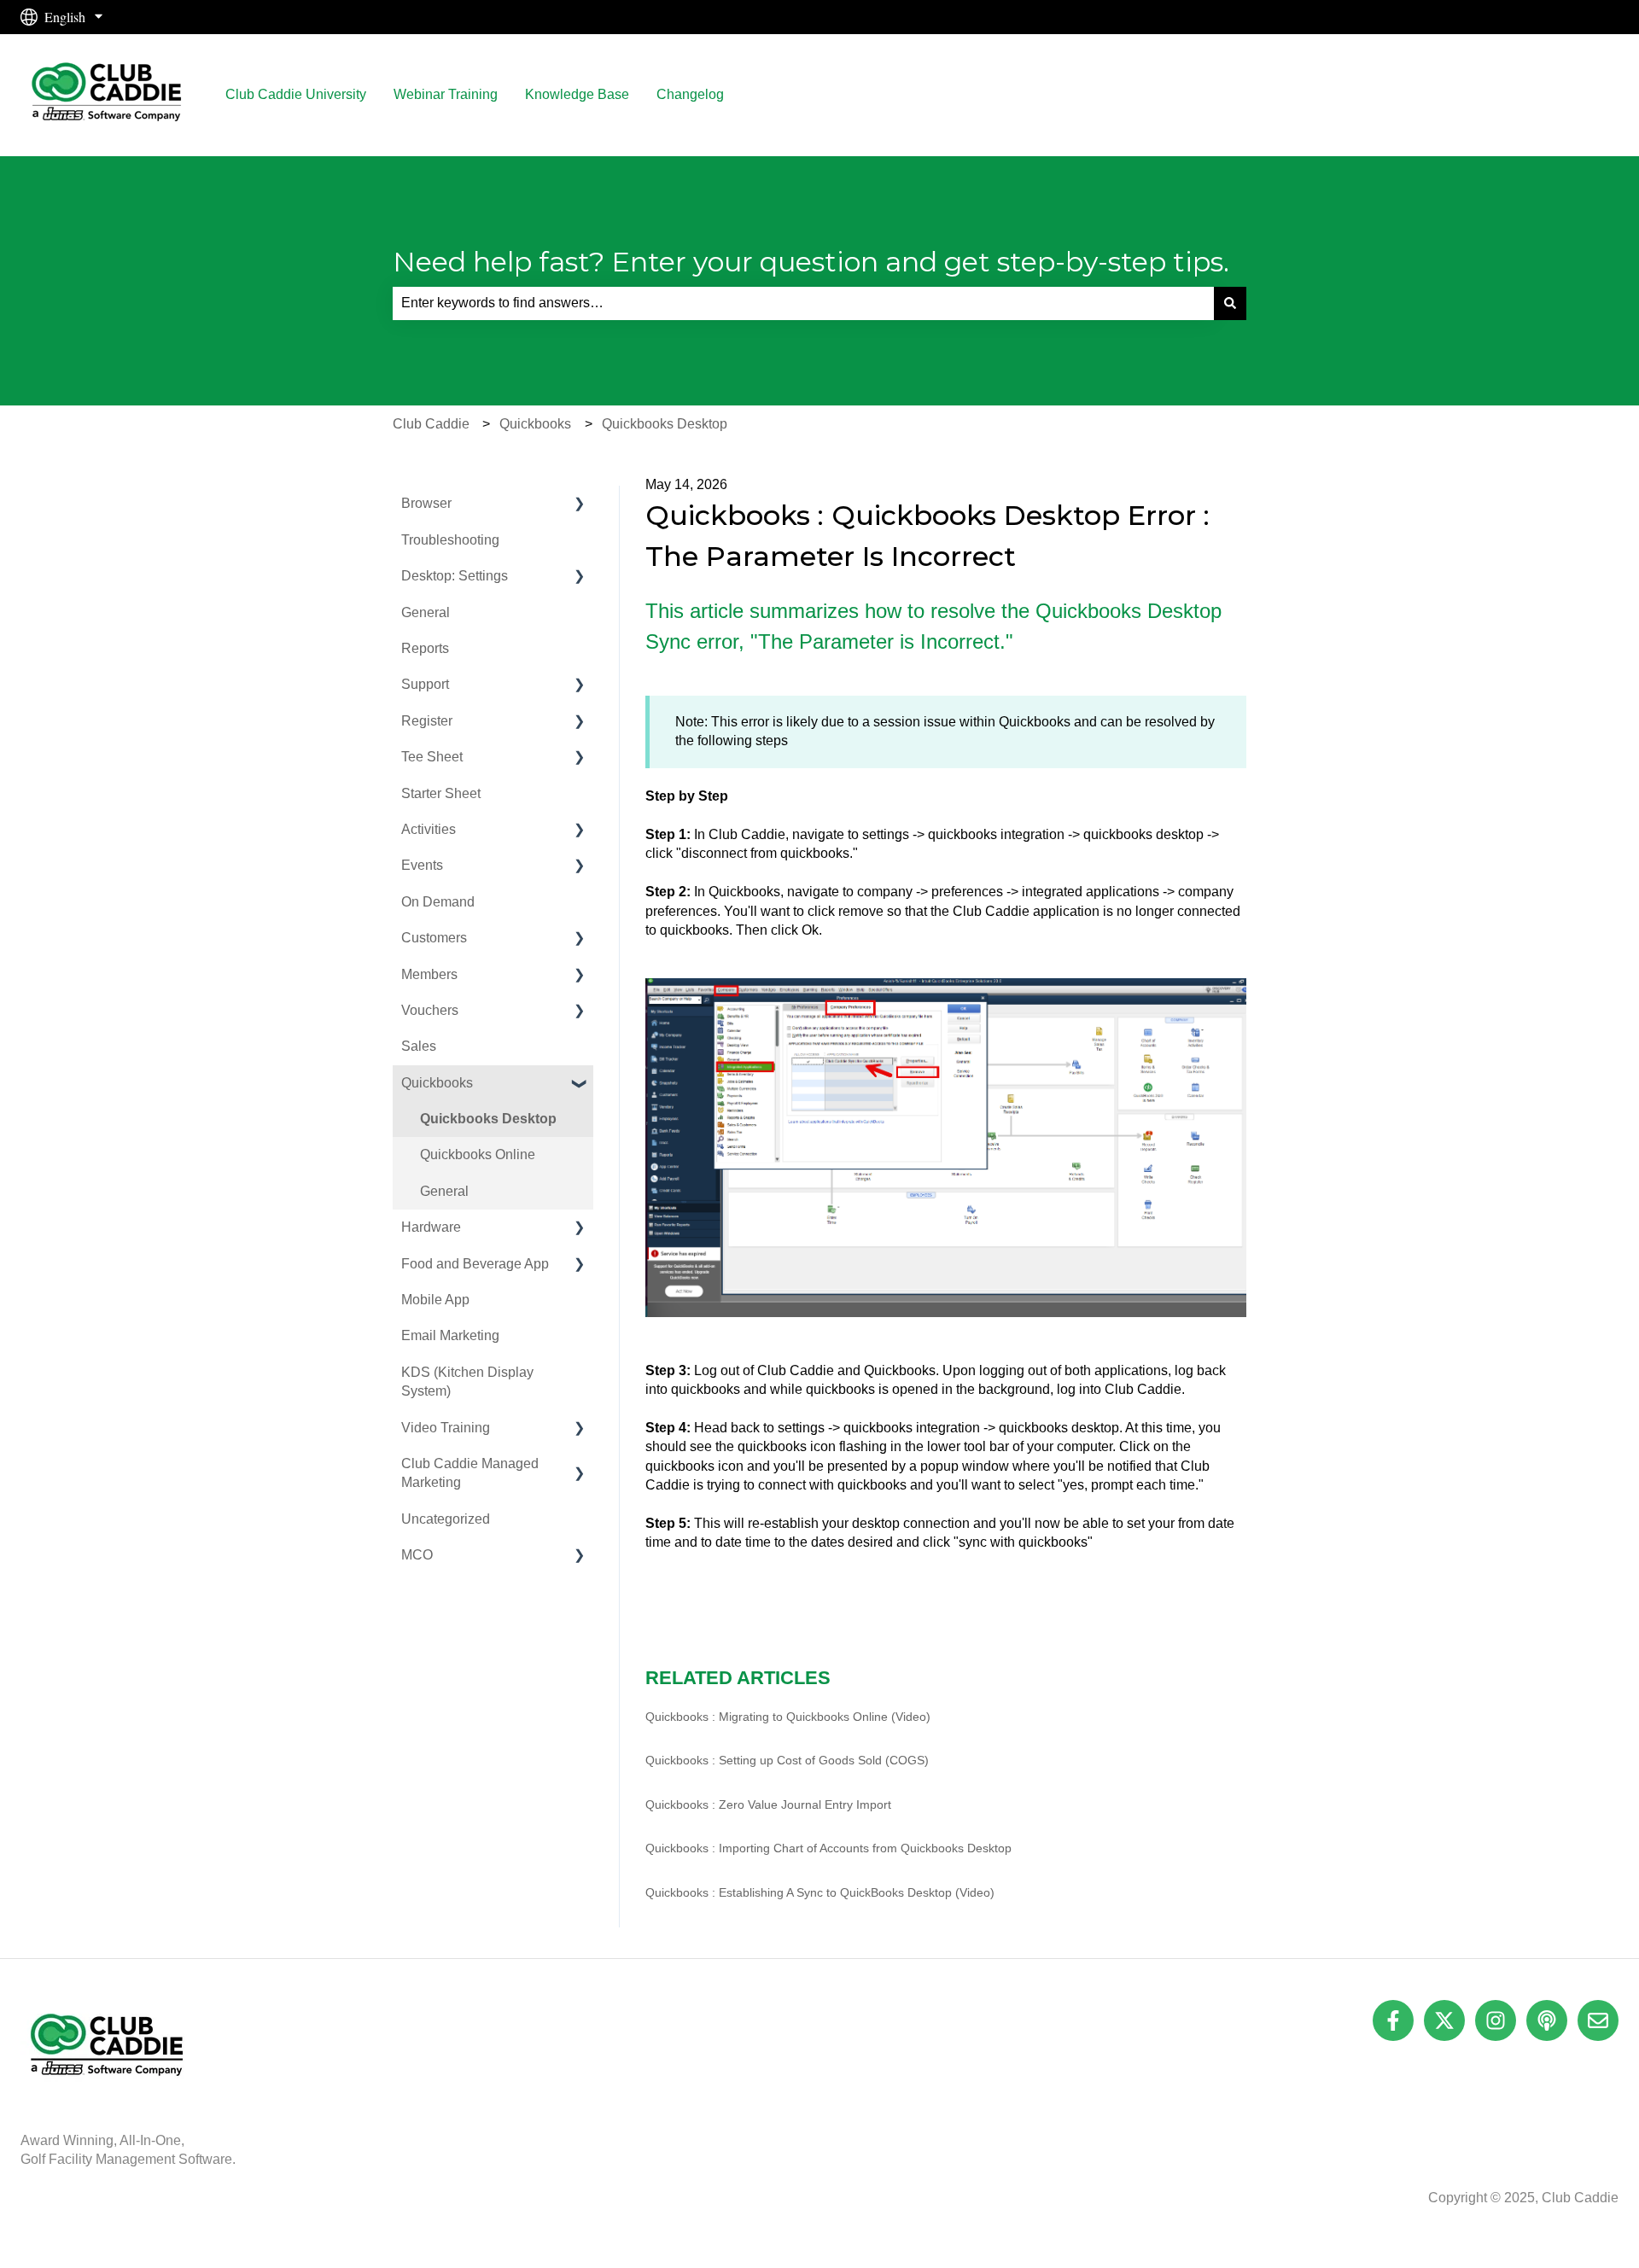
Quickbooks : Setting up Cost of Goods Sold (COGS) (787, 1760)
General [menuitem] (426, 612)
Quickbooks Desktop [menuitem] (488, 1119)
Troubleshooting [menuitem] (450, 540)
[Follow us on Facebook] (1393, 2020)
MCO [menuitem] (417, 1555)
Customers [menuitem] (434, 938)
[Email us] (1598, 2020)
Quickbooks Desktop (665, 424)
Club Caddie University (296, 94)
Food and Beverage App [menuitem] (475, 1264)
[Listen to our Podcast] (1547, 2020)
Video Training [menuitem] (446, 1428)
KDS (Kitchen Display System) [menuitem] (467, 1382)
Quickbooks (535, 424)
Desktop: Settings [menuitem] (455, 576)
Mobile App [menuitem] (435, 1300)
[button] (580, 505)
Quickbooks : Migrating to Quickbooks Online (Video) (788, 1717)
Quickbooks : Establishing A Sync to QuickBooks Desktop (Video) (820, 1892)
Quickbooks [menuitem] (437, 1083)
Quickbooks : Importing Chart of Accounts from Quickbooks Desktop (828, 1848)
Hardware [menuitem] (431, 1227)
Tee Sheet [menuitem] (432, 757)
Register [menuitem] (427, 721)
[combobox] (803, 303)
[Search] (1230, 303)
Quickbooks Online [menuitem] (478, 1154)
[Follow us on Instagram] (1496, 2020)
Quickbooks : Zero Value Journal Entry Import (768, 1804)
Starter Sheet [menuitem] (441, 793)
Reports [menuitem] (425, 648)
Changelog (690, 94)
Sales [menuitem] (419, 1046)
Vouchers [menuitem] (430, 1010)
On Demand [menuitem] (438, 902)
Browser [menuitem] (426, 503)
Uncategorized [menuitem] (446, 1519)
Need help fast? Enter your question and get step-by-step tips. (811, 262)
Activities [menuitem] (429, 829)
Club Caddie (431, 424)
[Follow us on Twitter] (1444, 2020)
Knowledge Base (577, 94)
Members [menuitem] (429, 974)
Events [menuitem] (422, 865)
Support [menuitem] (425, 684)
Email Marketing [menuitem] (450, 1335)
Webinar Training (446, 94)
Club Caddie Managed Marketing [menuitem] (470, 1473)
